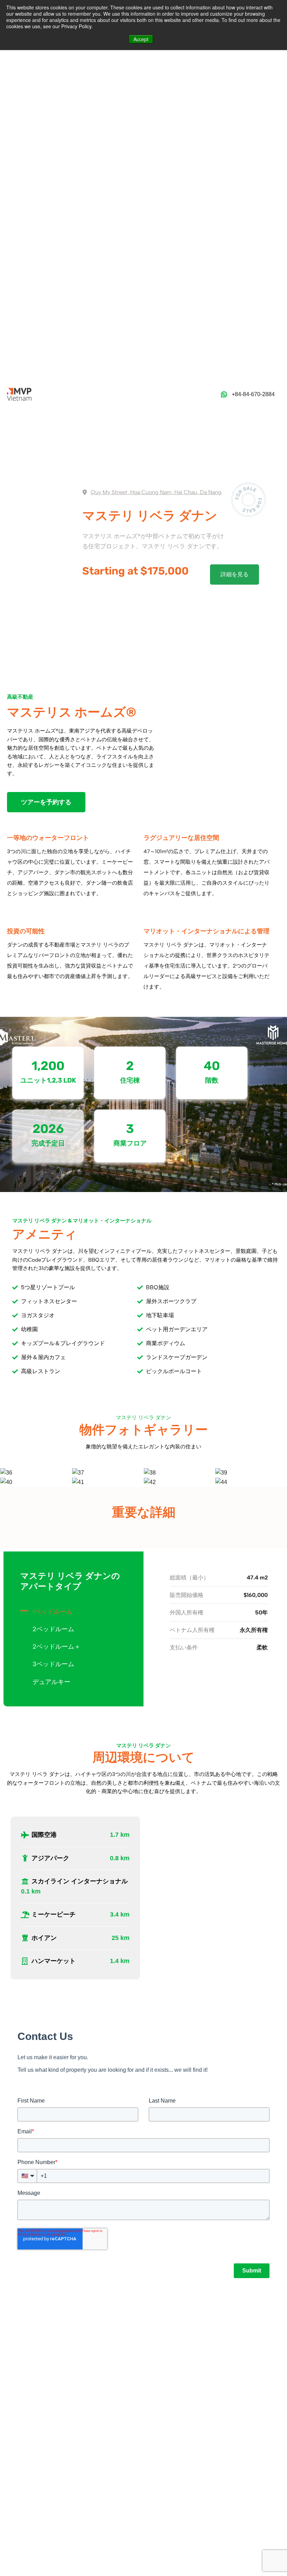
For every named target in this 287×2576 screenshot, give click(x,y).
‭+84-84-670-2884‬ (253, 394)
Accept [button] (141, 39)
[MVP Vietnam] (19, 394)
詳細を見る (234, 574)
